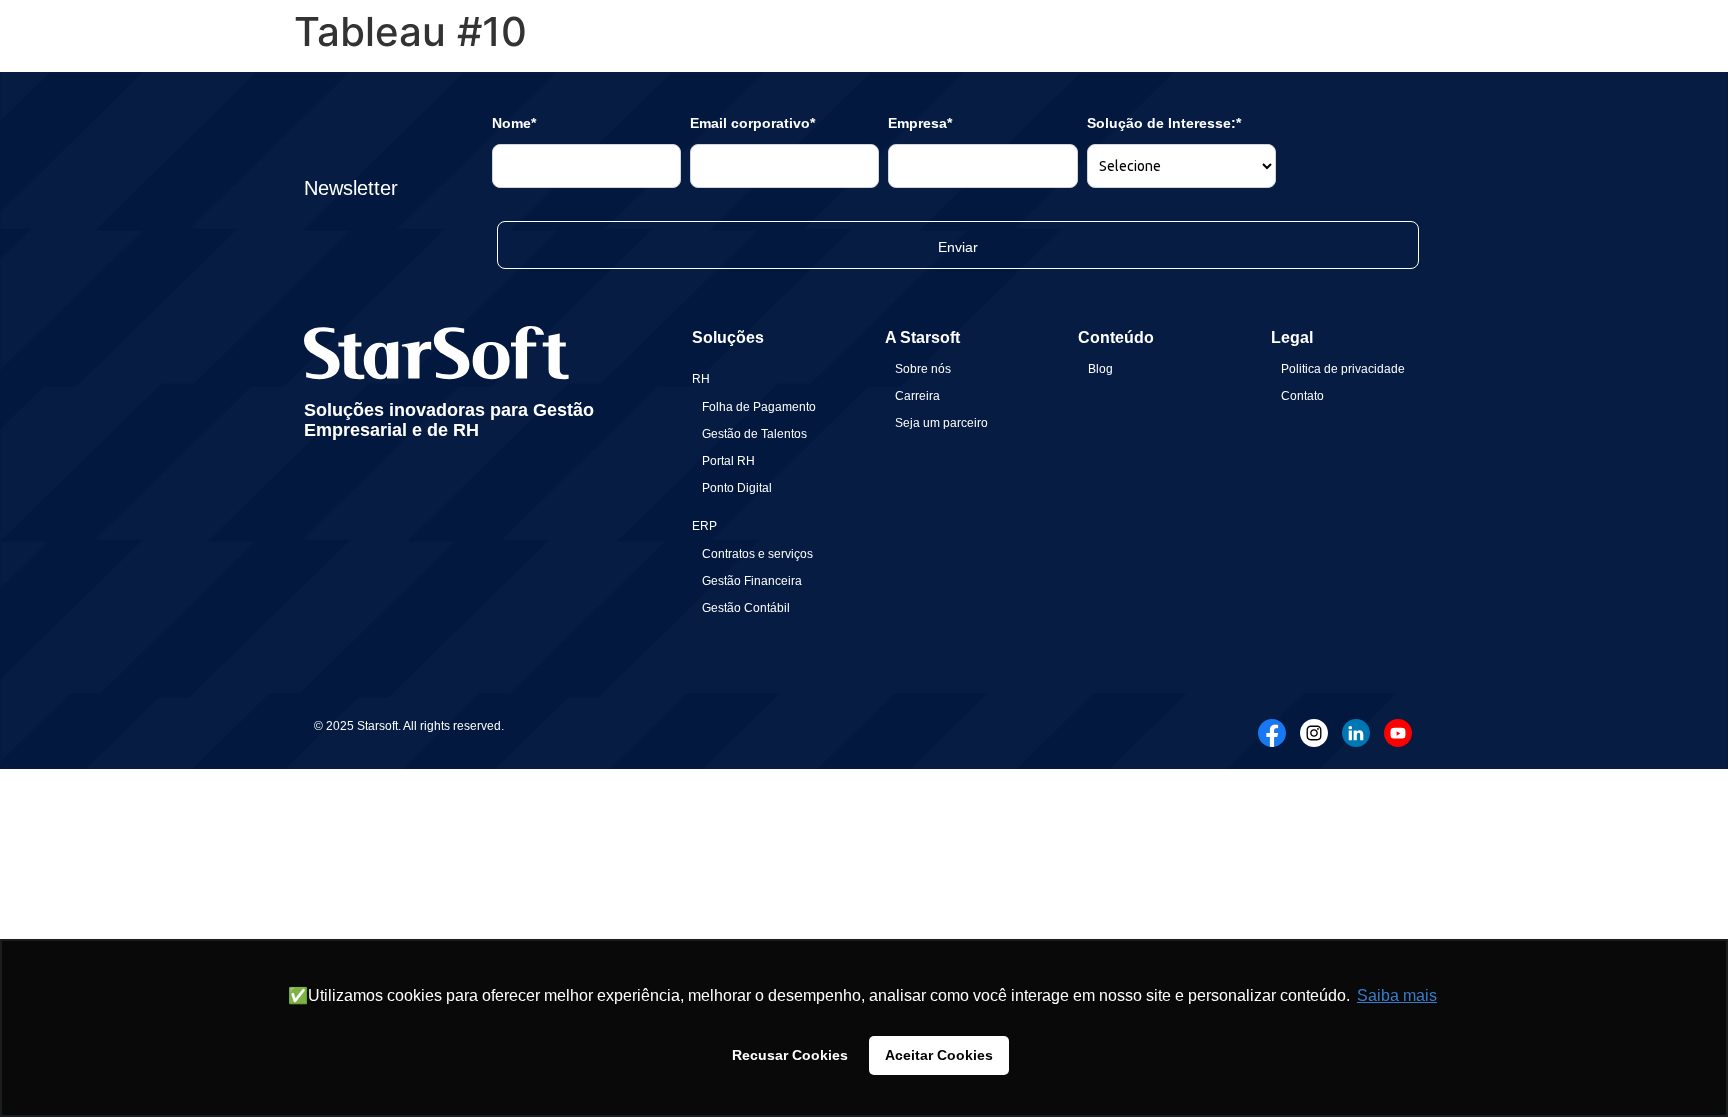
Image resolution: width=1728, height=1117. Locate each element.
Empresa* (920, 123)
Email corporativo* (752, 123)
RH (701, 379)
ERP (704, 526)
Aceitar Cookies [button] (939, 1055)
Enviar (958, 247)
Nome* (514, 123)
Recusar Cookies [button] (790, 1055)
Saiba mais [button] (1397, 995)
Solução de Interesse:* (1164, 123)
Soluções (728, 337)
